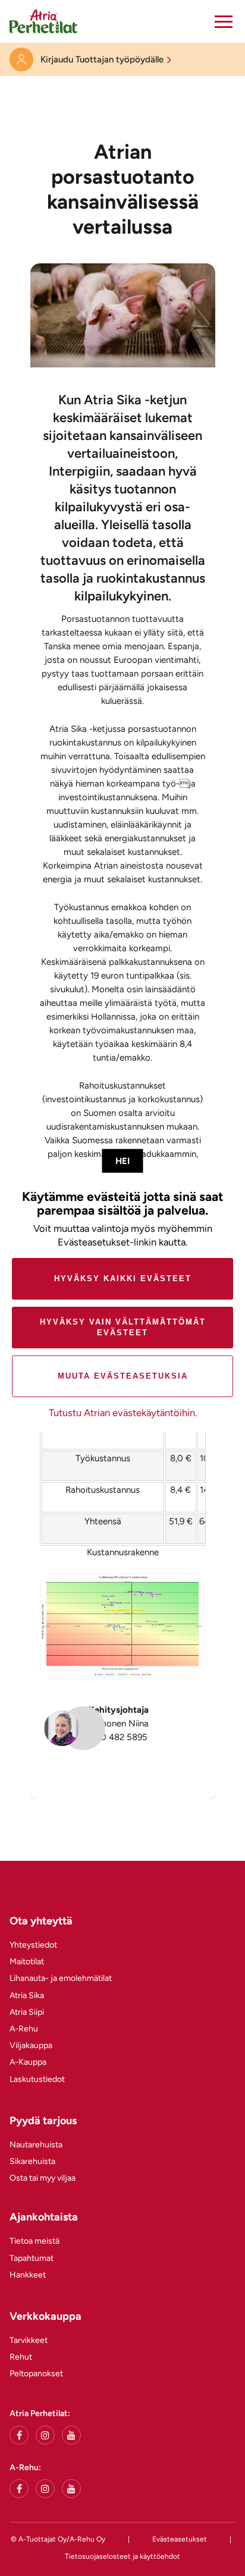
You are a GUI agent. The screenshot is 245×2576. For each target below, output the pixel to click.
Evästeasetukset (180, 2539)
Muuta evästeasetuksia (123, 1376)
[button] (224, 21)
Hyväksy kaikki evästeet (123, 1278)
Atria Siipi (27, 2012)
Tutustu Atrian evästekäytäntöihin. (123, 1413)
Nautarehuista (36, 2145)
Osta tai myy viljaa (43, 2178)
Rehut (21, 2357)
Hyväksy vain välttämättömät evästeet (123, 1327)
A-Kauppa (28, 2062)
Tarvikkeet (29, 2340)
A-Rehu (24, 2029)
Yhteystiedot (33, 1945)
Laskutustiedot (37, 2079)
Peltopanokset (36, 2374)
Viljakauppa (31, 2045)
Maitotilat (27, 1962)
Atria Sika (27, 1995)
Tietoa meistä (34, 2241)
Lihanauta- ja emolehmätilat (61, 1978)
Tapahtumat (32, 2258)
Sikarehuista (32, 2161)
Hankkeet (28, 2275)
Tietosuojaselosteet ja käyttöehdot (122, 2556)
